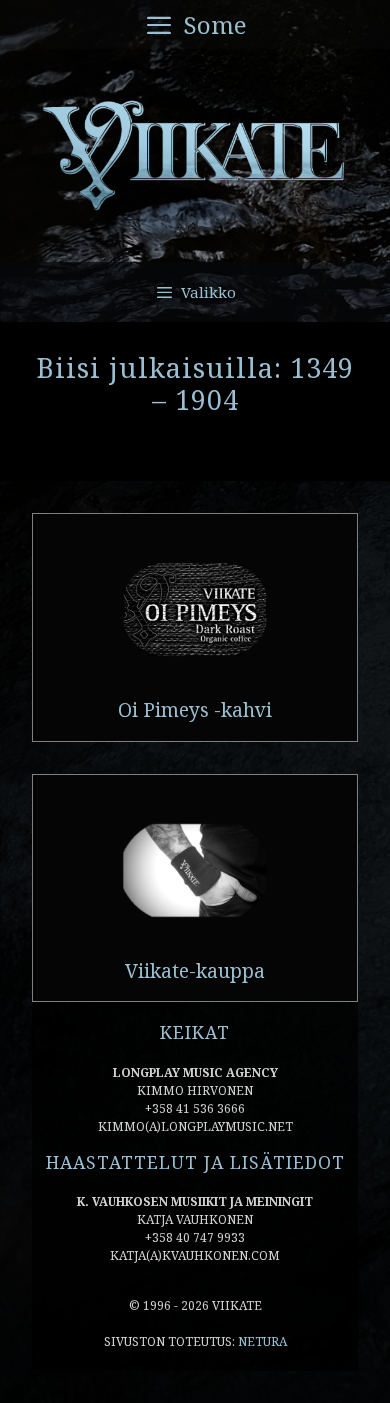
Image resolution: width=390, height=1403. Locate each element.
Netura (262, 1341)
